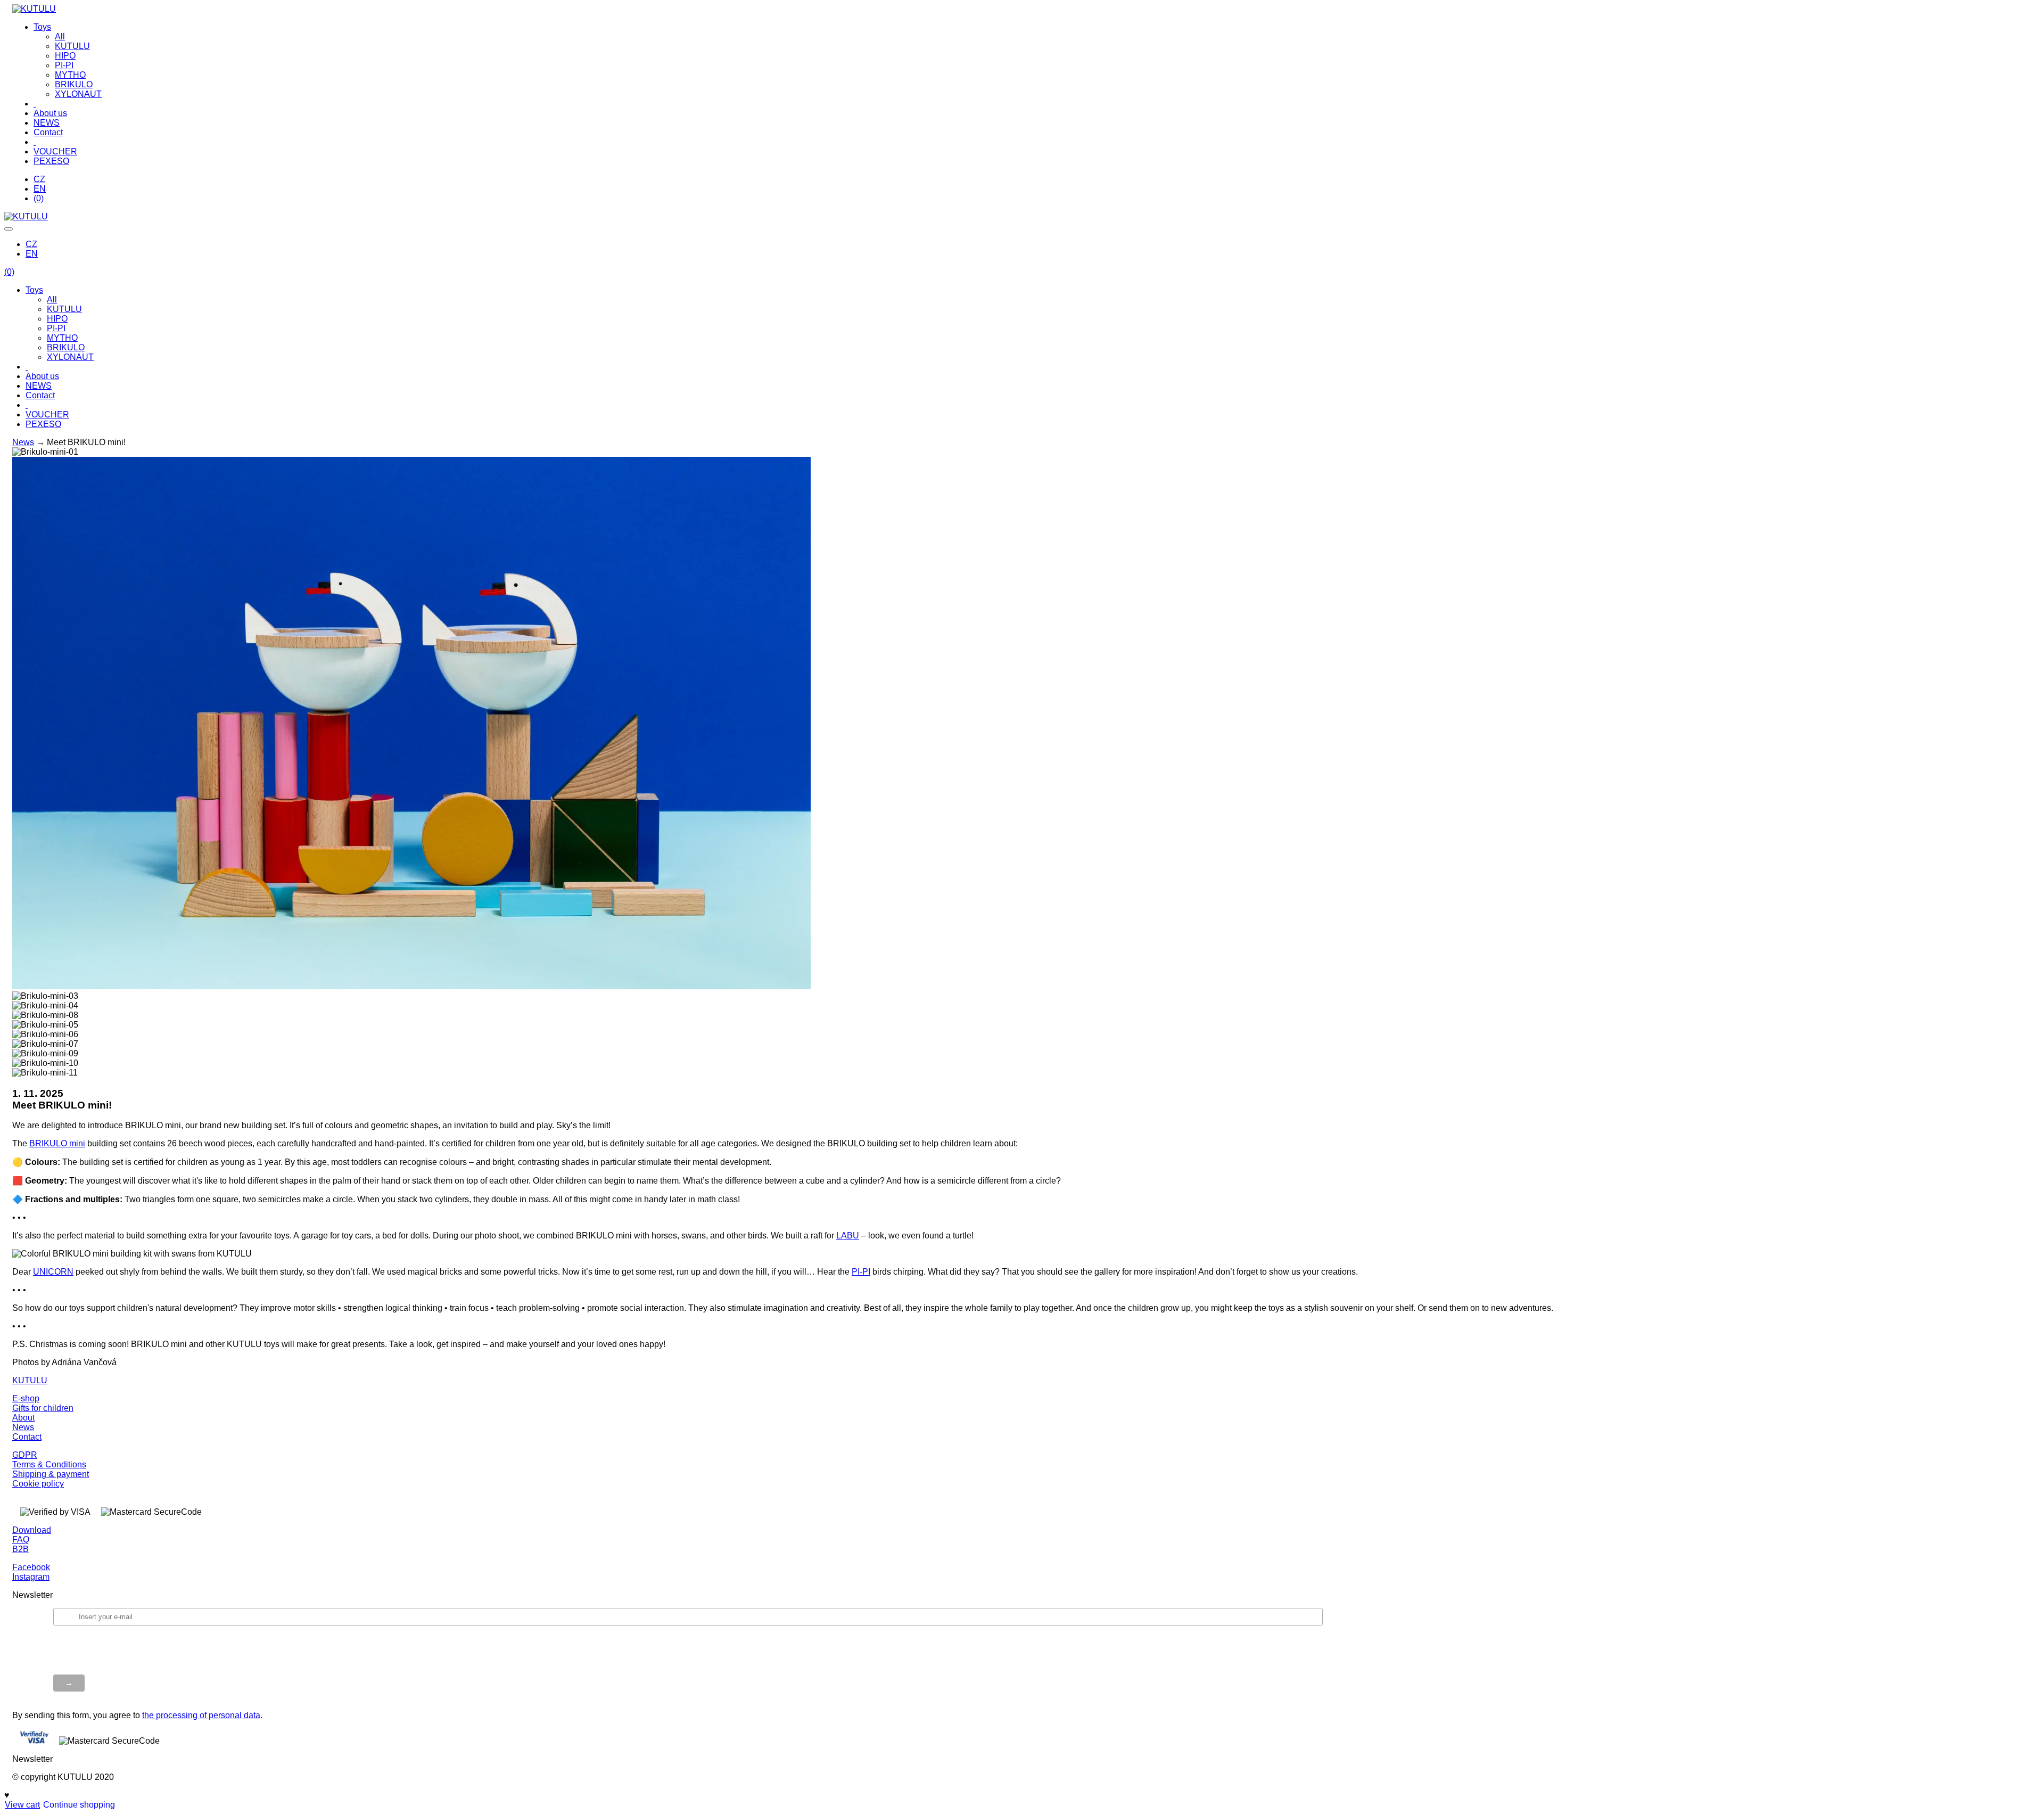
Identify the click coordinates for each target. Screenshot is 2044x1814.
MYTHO (70, 75)
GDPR (25, 1455)
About (23, 1418)
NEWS (47, 123)
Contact (48, 132)
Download (32, 1530)
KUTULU (72, 46)
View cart (22, 1805)
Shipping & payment (51, 1474)
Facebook (31, 1567)
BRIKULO (74, 84)
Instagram (31, 1577)
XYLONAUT (78, 94)
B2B (20, 1549)
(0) (39, 198)
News (23, 442)
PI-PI (64, 65)
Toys (42, 27)
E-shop (26, 1398)
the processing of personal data (201, 1715)
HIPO (65, 56)
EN (40, 189)
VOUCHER (55, 151)
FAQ (21, 1540)
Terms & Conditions (49, 1464)
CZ (39, 179)
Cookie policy (38, 1484)
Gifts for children (43, 1408)
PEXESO (51, 161)
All (60, 36)
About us (50, 113)
